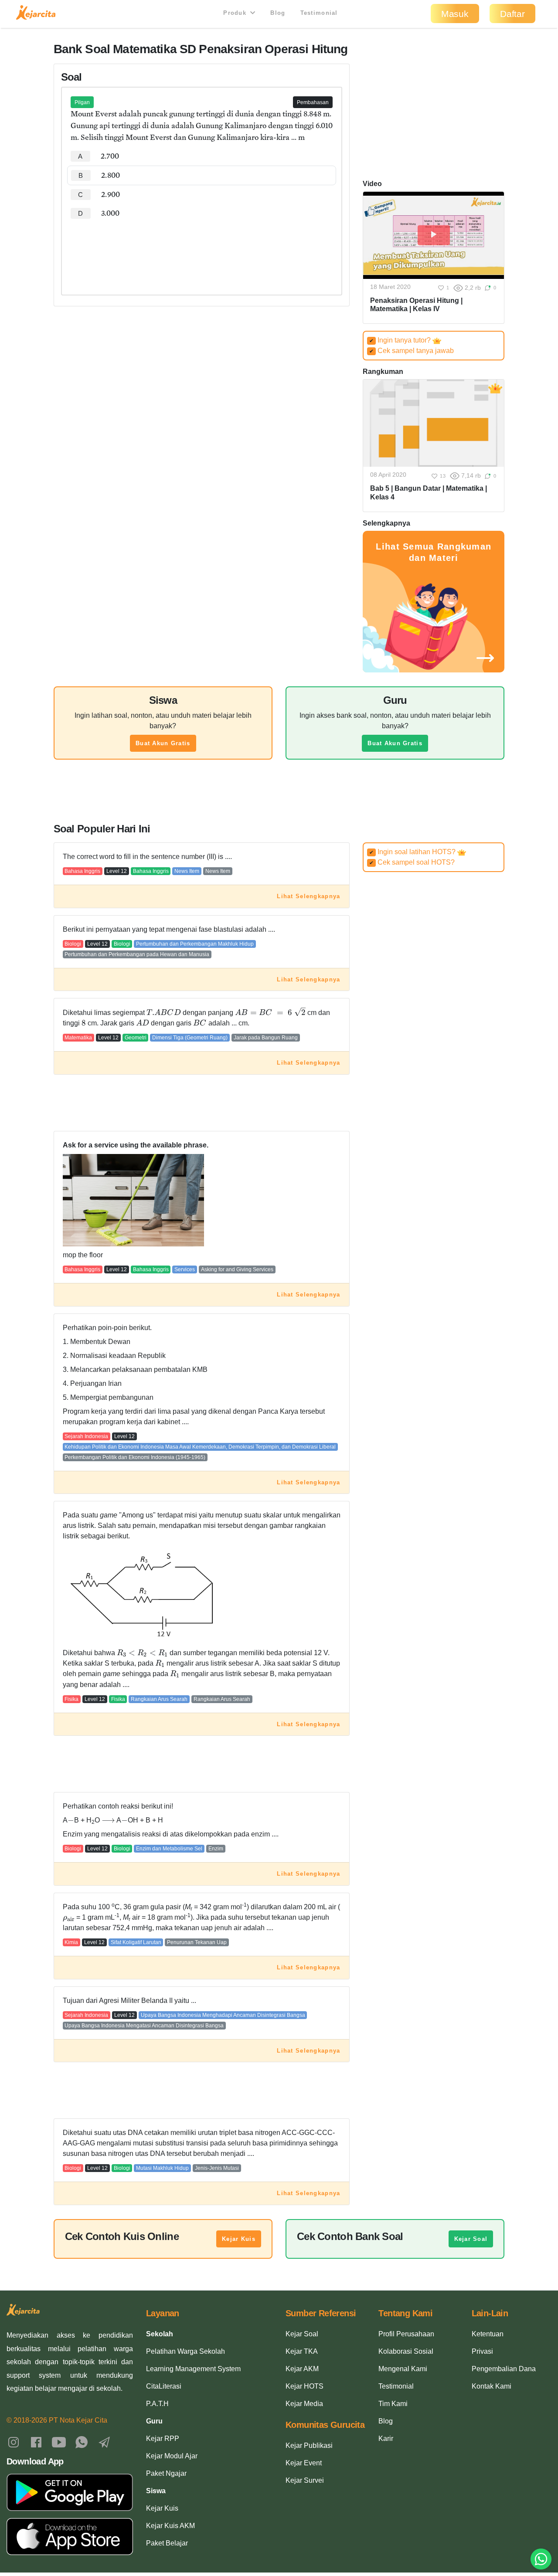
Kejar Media (304, 2404)
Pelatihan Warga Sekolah (185, 2351)
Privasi (482, 2351)
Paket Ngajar (166, 2473)
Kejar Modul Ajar (172, 2456)
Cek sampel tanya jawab (412, 351)
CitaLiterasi (164, 2386)
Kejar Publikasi (309, 2445)
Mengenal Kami (403, 2369)
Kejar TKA (302, 2351)
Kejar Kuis (239, 2239)
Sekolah (160, 2334)
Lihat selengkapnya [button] (308, 896)
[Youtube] (59, 2442)
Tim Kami (393, 2404)
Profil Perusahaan (406, 2334)
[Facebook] (36, 2442)
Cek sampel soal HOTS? (412, 862)
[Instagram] (14, 2442)
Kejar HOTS (305, 2386)
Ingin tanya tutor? (401, 340)
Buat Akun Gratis (163, 743)
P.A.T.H (157, 2404)
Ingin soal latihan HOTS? (413, 852)
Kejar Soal (471, 2239)
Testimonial (319, 13)
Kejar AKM (302, 2369)
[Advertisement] (202, 249)
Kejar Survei (305, 2480)
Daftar (512, 14)
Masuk (455, 14)
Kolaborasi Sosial (406, 2351)
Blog (278, 13)
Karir (386, 2439)
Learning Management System (193, 2369)
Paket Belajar (167, 2543)
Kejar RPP (163, 2439)
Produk (236, 13)
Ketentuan (488, 2334)
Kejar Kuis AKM (170, 2526)
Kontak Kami (492, 2386)
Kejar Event (304, 2463)
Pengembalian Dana (504, 2369)
